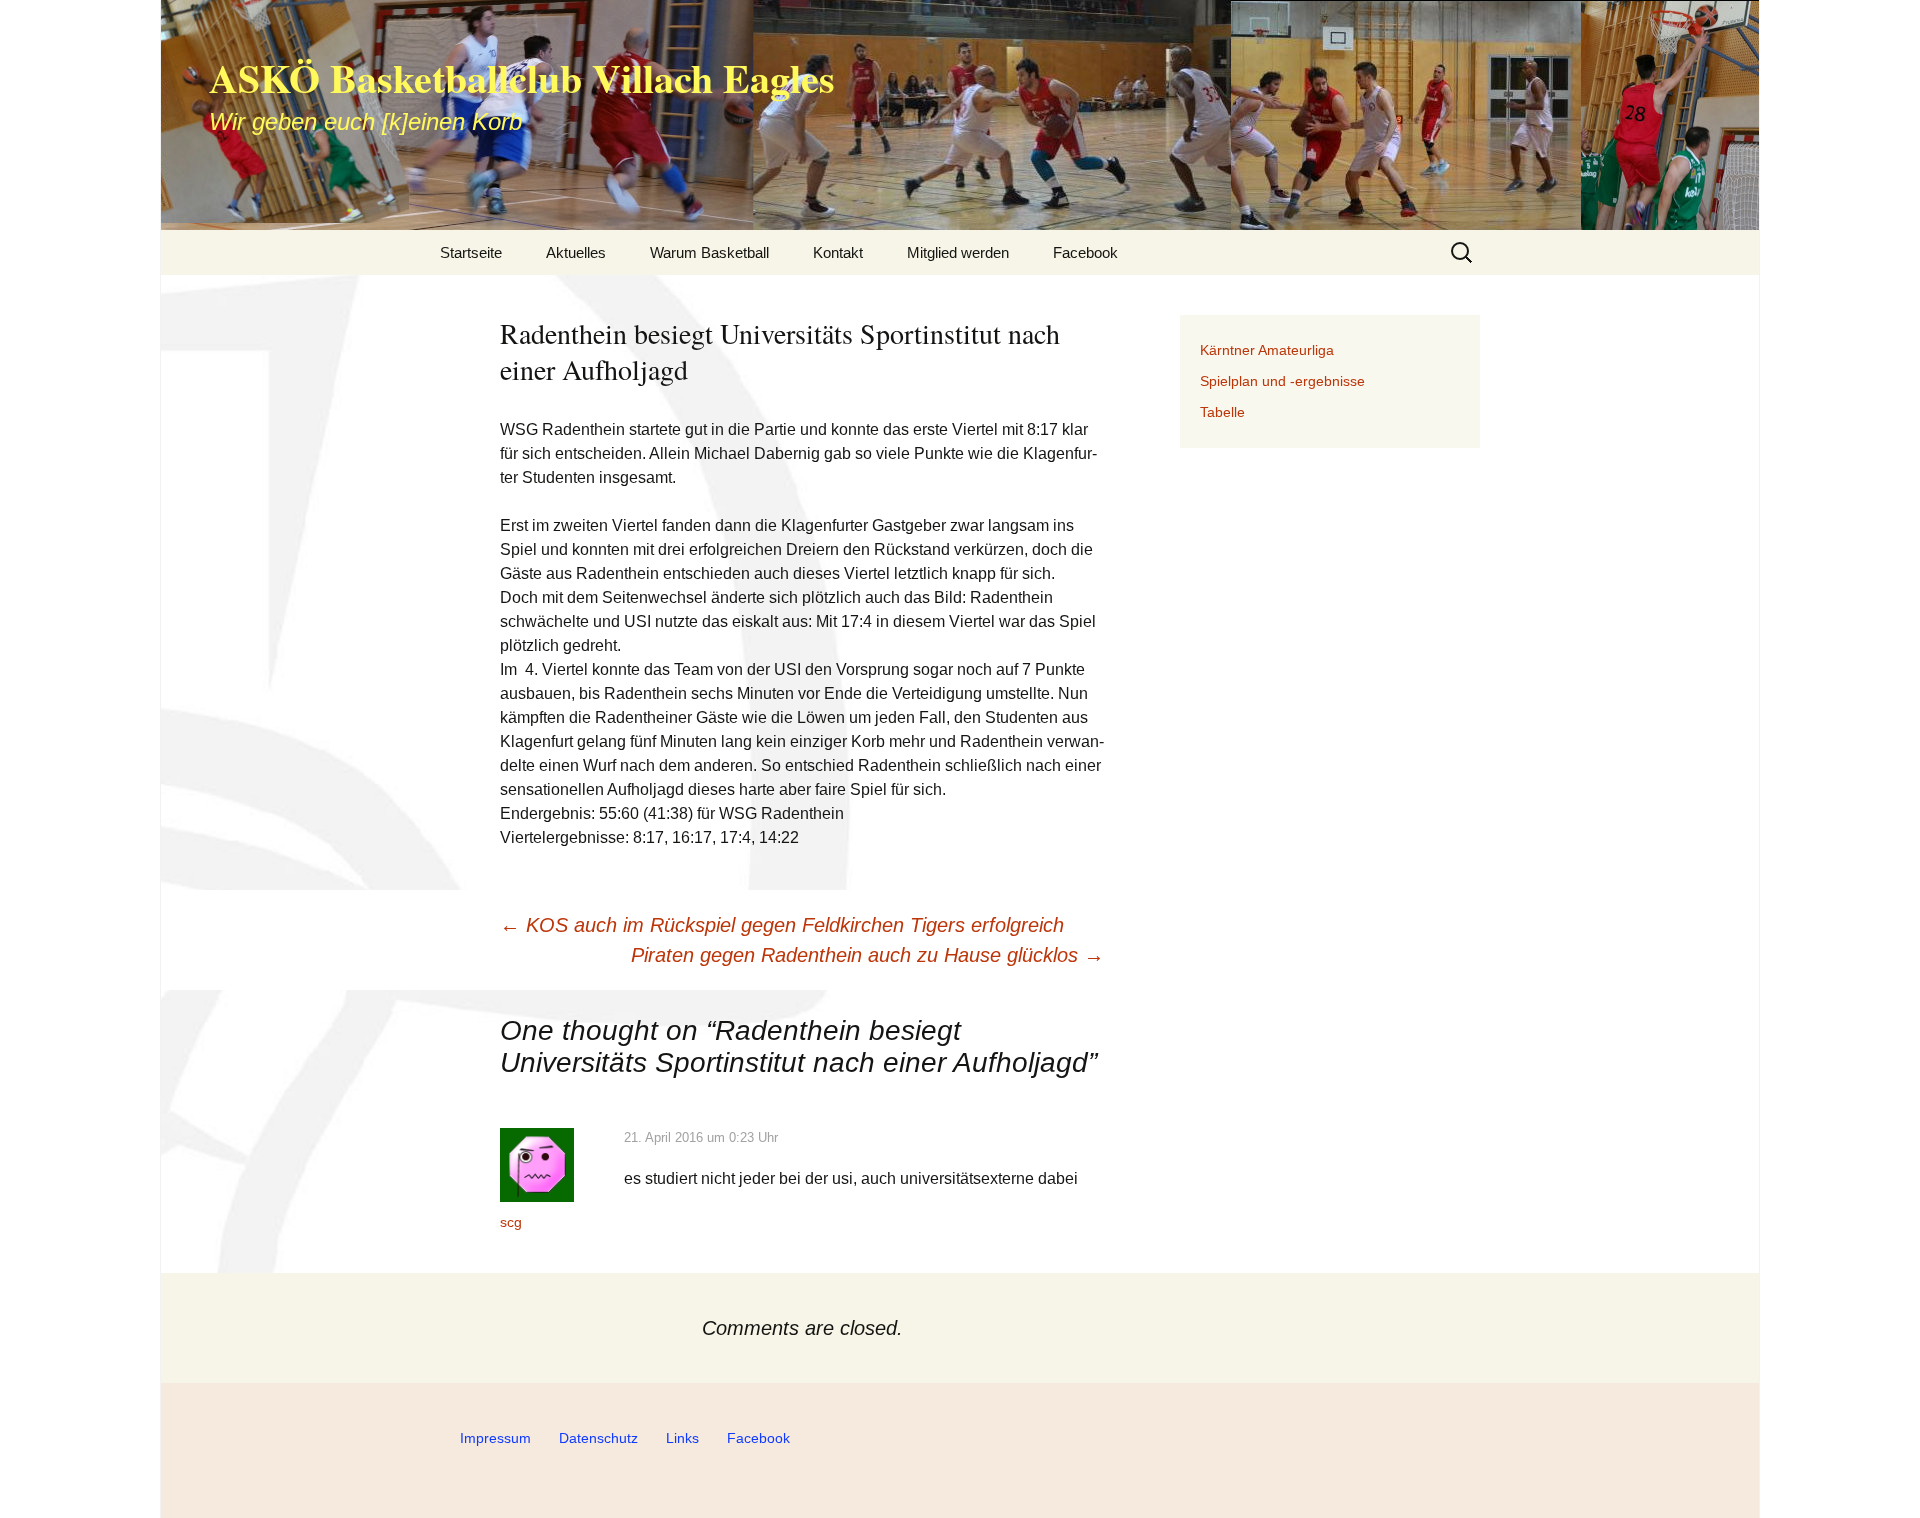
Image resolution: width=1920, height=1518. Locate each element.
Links (682, 1438)
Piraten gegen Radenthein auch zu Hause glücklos (867, 955)
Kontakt (838, 252)
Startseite (471, 252)
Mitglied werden (958, 252)
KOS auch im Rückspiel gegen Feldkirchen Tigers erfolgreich (782, 925)
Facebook (1085, 252)
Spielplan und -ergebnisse (1282, 381)
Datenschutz (598, 1438)
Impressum (495, 1438)
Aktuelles (576, 252)
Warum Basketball (709, 252)
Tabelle (1222, 412)
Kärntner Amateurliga (1267, 350)
